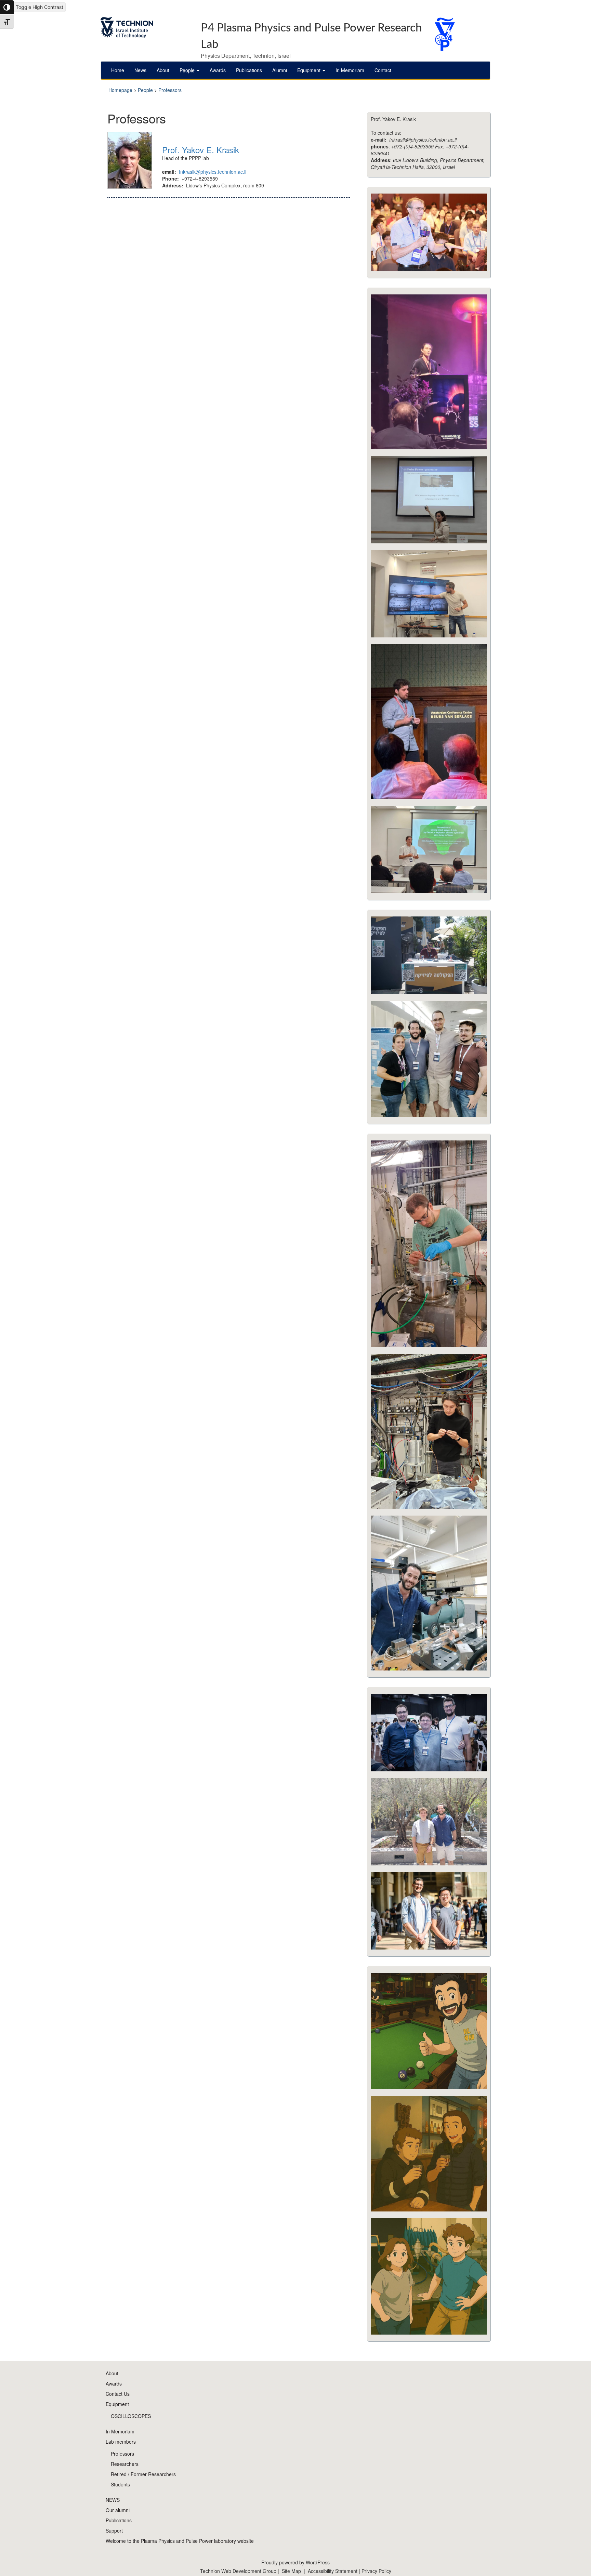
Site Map (291, 2571)
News (140, 70)
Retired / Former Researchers (143, 2474)
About (163, 70)
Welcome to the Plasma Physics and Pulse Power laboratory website (180, 2541)
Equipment (310, 70)
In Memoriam (350, 70)
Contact (383, 70)
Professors (170, 90)
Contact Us (118, 2394)
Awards (218, 70)
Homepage (120, 90)
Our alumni (118, 2510)
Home (118, 70)
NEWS (113, 2500)
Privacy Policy (376, 2571)
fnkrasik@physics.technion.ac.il (213, 172)
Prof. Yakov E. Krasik (201, 150)
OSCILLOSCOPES (131, 2416)
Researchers (125, 2464)
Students (120, 2484)
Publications (249, 70)
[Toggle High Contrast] (7, 7)
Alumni (280, 70)
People (188, 70)
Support (114, 2531)
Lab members (121, 2442)
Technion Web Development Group (238, 2571)
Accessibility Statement (333, 2571)
